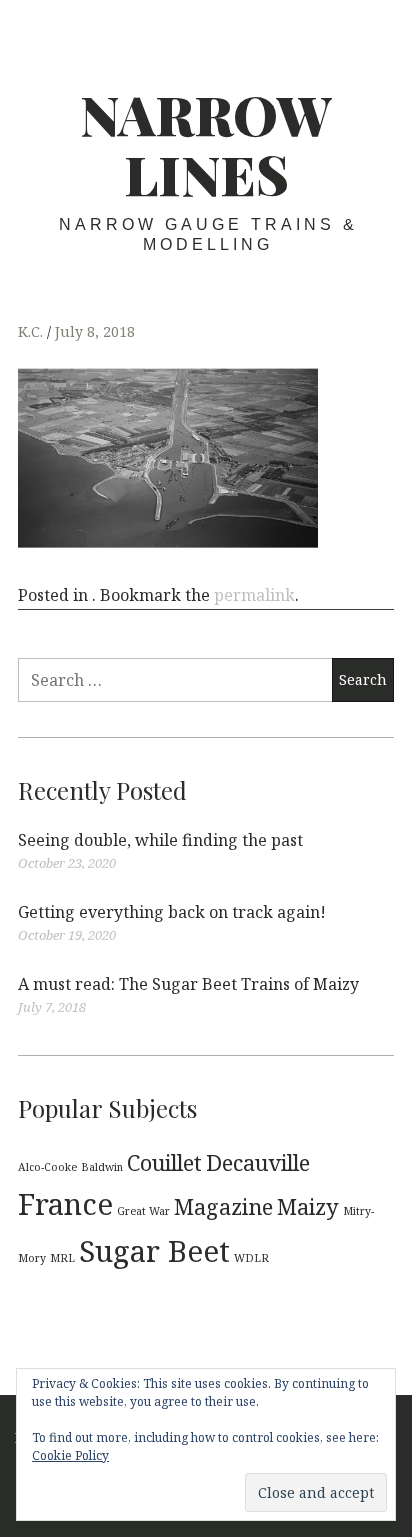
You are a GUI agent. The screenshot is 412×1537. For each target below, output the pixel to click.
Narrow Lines (206, 144)
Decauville (258, 1162)
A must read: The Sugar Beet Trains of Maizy (188, 984)
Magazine (223, 1206)
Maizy (308, 1206)
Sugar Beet (154, 1251)
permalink (254, 595)
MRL (62, 1258)
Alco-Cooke (47, 1167)
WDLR (251, 1258)
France (65, 1204)
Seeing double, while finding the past (160, 840)
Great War (143, 1211)
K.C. (32, 331)
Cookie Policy (70, 1455)
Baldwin (102, 1167)
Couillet (164, 1162)
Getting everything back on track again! (172, 912)
